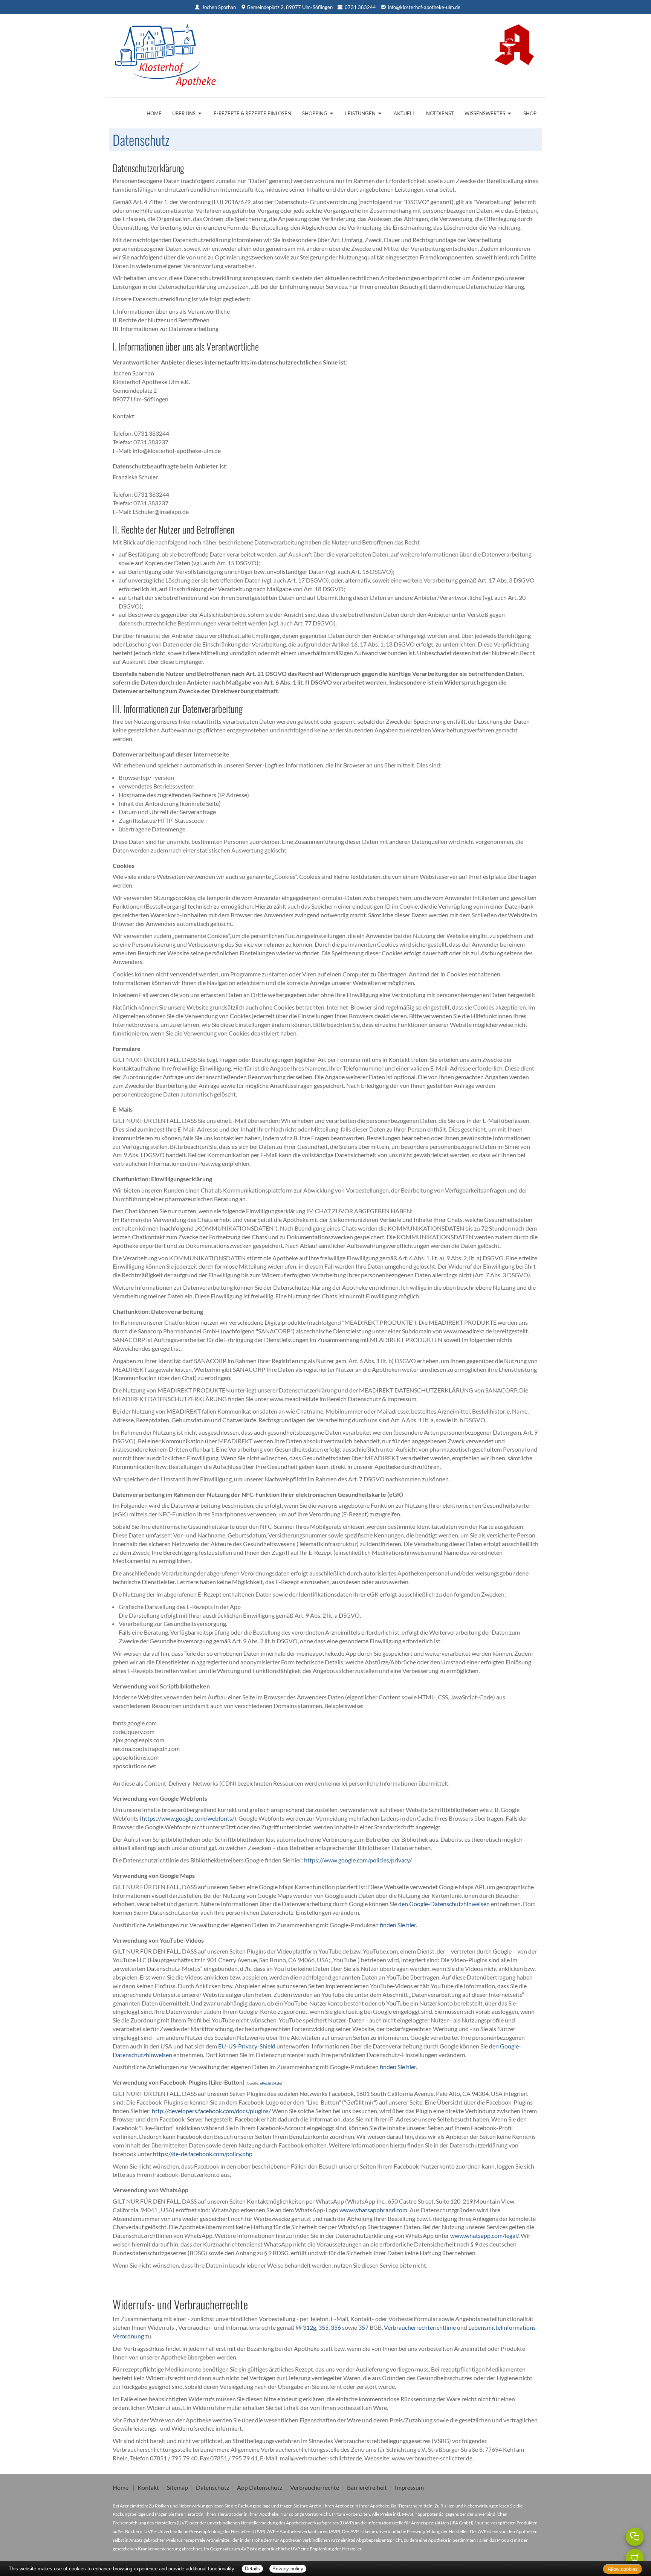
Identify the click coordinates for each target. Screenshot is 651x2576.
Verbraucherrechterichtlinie (420, 2327)
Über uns (184, 113)
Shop (530, 113)
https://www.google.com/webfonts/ (188, 1818)
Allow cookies (623, 2569)
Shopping (315, 113)
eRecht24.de (270, 2083)
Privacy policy (288, 2569)
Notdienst (440, 113)
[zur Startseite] (165, 53)
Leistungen (360, 113)
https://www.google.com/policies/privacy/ (358, 1860)
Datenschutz (212, 2487)
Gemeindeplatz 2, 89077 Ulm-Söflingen (290, 7)
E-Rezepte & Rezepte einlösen (252, 113)
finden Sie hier (397, 1925)
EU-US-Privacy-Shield (247, 2046)
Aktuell (404, 113)
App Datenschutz (260, 2487)
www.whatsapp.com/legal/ (484, 2235)
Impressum (409, 2487)
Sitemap (177, 2487)
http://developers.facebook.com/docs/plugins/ (211, 2111)
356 (336, 2327)
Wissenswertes (485, 113)
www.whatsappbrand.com (373, 2210)
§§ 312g (306, 2327)
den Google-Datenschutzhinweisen (444, 1904)
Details (252, 2569)
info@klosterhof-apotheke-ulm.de (424, 7)
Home (154, 113)
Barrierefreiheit (367, 2487)
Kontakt (148, 2487)
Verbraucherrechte (315, 2487)
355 (323, 2327)
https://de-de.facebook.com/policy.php (203, 2154)
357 (363, 2327)
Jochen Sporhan (219, 7)
